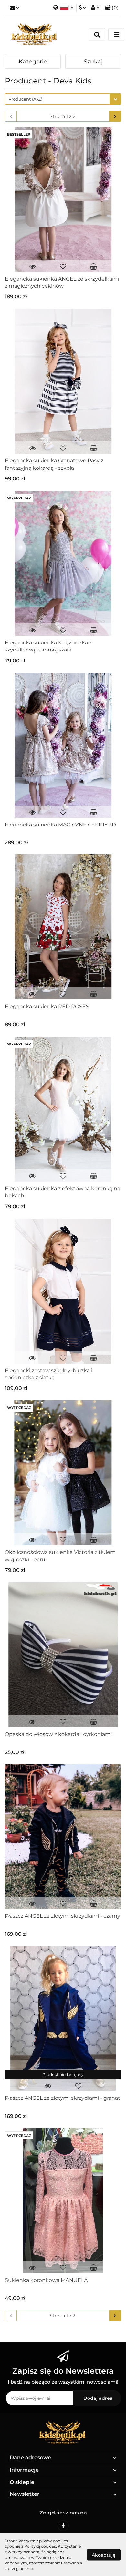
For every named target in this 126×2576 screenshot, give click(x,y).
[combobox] (63, 99)
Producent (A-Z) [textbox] (25, 99)
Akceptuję (104, 2555)
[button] (112, 8)
